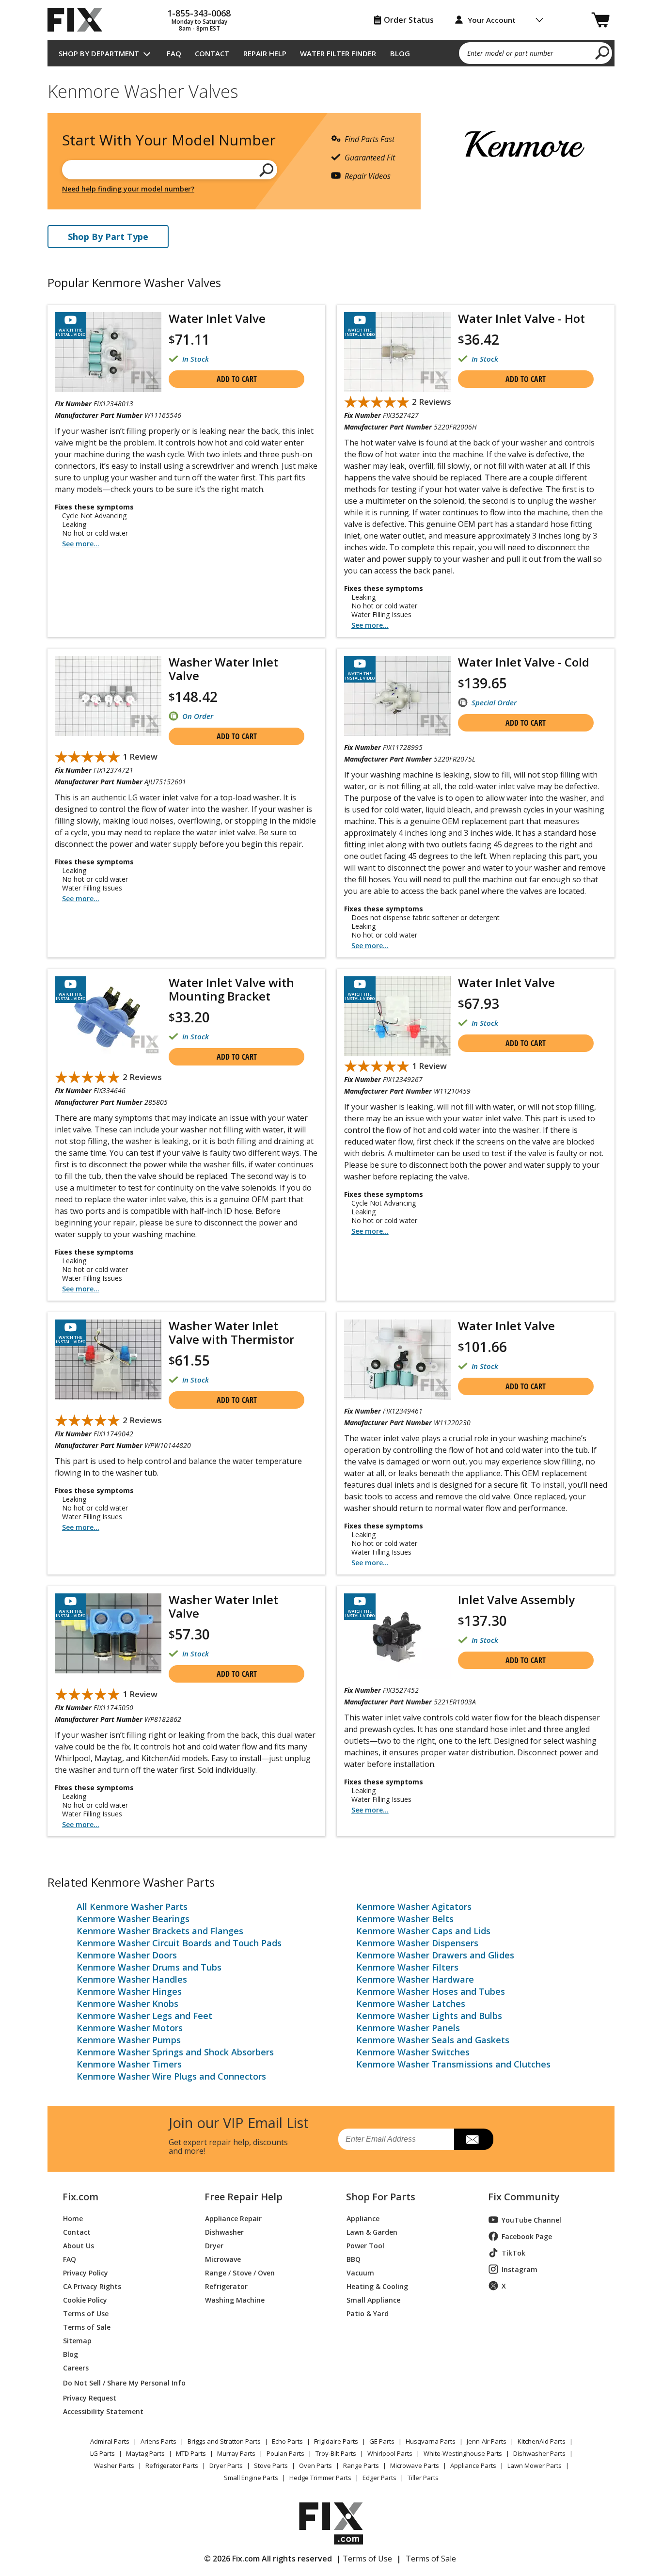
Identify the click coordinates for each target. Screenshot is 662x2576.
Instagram (520, 2269)
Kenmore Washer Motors (130, 2028)
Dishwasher (224, 2232)
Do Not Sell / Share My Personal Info (120, 2383)
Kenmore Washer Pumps (129, 2040)
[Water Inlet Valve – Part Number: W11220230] (397, 1360)
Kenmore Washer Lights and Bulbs (429, 2016)
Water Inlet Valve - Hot (521, 318)
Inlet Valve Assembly (516, 1599)
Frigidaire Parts (336, 2441)
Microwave (223, 2259)
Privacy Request (90, 2397)
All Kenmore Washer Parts (132, 1907)
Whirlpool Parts (390, 2453)
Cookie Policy (85, 2299)
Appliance (363, 2218)
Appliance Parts (473, 2465)
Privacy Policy (86, 2272)
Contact (212, 53)
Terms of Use (86, 2313)
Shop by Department (99, 53)
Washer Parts (114, 2465)
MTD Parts (191, 2453)
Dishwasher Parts (539, 2453)
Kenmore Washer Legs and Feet (144, 2016)
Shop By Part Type (108, 237)
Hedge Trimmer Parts (320, 2478)
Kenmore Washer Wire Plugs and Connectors (171, 2076)
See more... (81, 544)
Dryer (214, 2245)
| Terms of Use (364, 2559)
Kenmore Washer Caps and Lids (423, 1931)
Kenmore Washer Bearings (133, 1919)
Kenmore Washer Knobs (127, 2004)
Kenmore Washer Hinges (129, 1991)
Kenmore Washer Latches (411, 2004)
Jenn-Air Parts (487, 2441)
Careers (76, 2367)
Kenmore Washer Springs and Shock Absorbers (175, 2052)
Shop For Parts (381, 2197)
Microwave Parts (415, 2465)
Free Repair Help (244, 2197)
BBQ (354, 2259)
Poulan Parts (285, 2453)
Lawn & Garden (372, 2232)
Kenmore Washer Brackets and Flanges (160, 1931)
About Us (79, 2245)
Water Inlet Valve (217, 318)
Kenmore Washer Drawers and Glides (435, 1955)
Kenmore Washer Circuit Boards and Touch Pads (179, 1943)
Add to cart (237, 379)
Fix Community (524, 2197)
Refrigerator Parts (172, 2465)
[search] (603, 52)
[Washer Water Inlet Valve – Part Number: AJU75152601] (108, 696)
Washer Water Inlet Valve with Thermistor (231, 1332)
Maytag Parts (145, 2453)
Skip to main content (331, 19)
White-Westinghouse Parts (463, 2453)
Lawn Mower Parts (535, 2465)
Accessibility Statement (103, 2411)
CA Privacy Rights (92, 2286)
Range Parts (361, 2465)
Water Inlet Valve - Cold (524, 662)
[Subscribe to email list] (474, 2139)
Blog (400, 53)
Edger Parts (379, 2478)
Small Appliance (373, 2299)
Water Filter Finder (338, 53)
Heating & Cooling (377, 2286)
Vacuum (360, 2272)
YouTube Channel (531, 2220)
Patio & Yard (368, 2313)
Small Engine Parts (251, 2478)
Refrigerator (226, 2286)
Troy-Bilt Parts (336, 2453)
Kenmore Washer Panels (408, 2028)
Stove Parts (271, 2465)
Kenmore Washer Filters (407, 1967)
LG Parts (102, 2453)
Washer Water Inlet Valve (223, 669)
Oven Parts (315, 2465)
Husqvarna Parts (431, 2441)
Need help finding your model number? (128, 189)
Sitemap (77, 2340)
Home (73, 2218)
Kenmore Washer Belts (405, 1919)
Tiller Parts (423, 2478)
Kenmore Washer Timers (129, 2064)
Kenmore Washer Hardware (415, 1979)
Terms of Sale (87, 2327)
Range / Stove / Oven (240, 2272)
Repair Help (265, 53)
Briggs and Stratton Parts (224, 2441)
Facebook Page (527, 2236)
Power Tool (365, 2245)
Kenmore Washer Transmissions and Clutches (453, 2064)
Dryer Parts (226, 2465)
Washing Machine (235, 2299)
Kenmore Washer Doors (127, 1955)
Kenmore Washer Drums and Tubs (149, 1967)
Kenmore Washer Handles (132, 1979)
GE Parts (382, 2441)
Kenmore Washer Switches (413, 2052)
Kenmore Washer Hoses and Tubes (431, 1991)
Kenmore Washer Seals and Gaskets (433, 2040)
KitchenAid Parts (542, 2441)
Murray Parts (236, 2453)
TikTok (513, 2253)
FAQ (174, 53)
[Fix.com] (79, 20)
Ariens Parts (158, 2441)
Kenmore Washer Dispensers (417, 1943)
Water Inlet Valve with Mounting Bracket (231, 989)
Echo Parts (287, 2441)
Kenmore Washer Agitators (414, 1907)
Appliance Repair (233, 2218)
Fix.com (80, 2197)
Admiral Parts (110, 2441)
